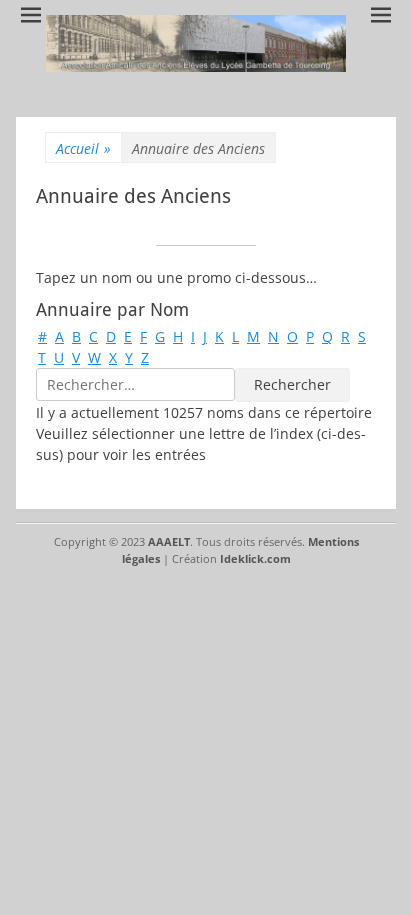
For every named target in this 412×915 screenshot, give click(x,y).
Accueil (83, 148)
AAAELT (169, 541)
